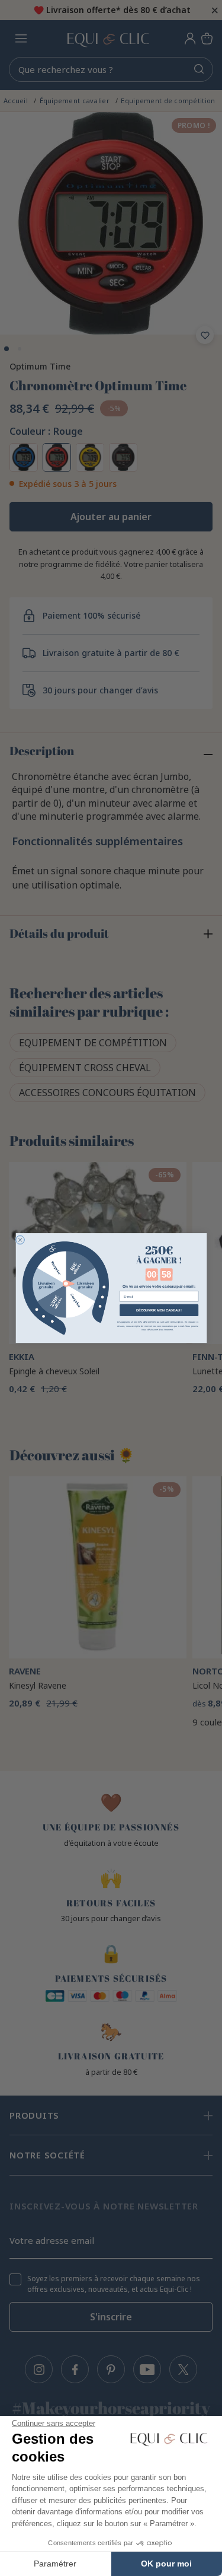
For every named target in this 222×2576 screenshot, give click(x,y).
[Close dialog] (20, 1240)
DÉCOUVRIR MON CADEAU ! (158, 1310)
